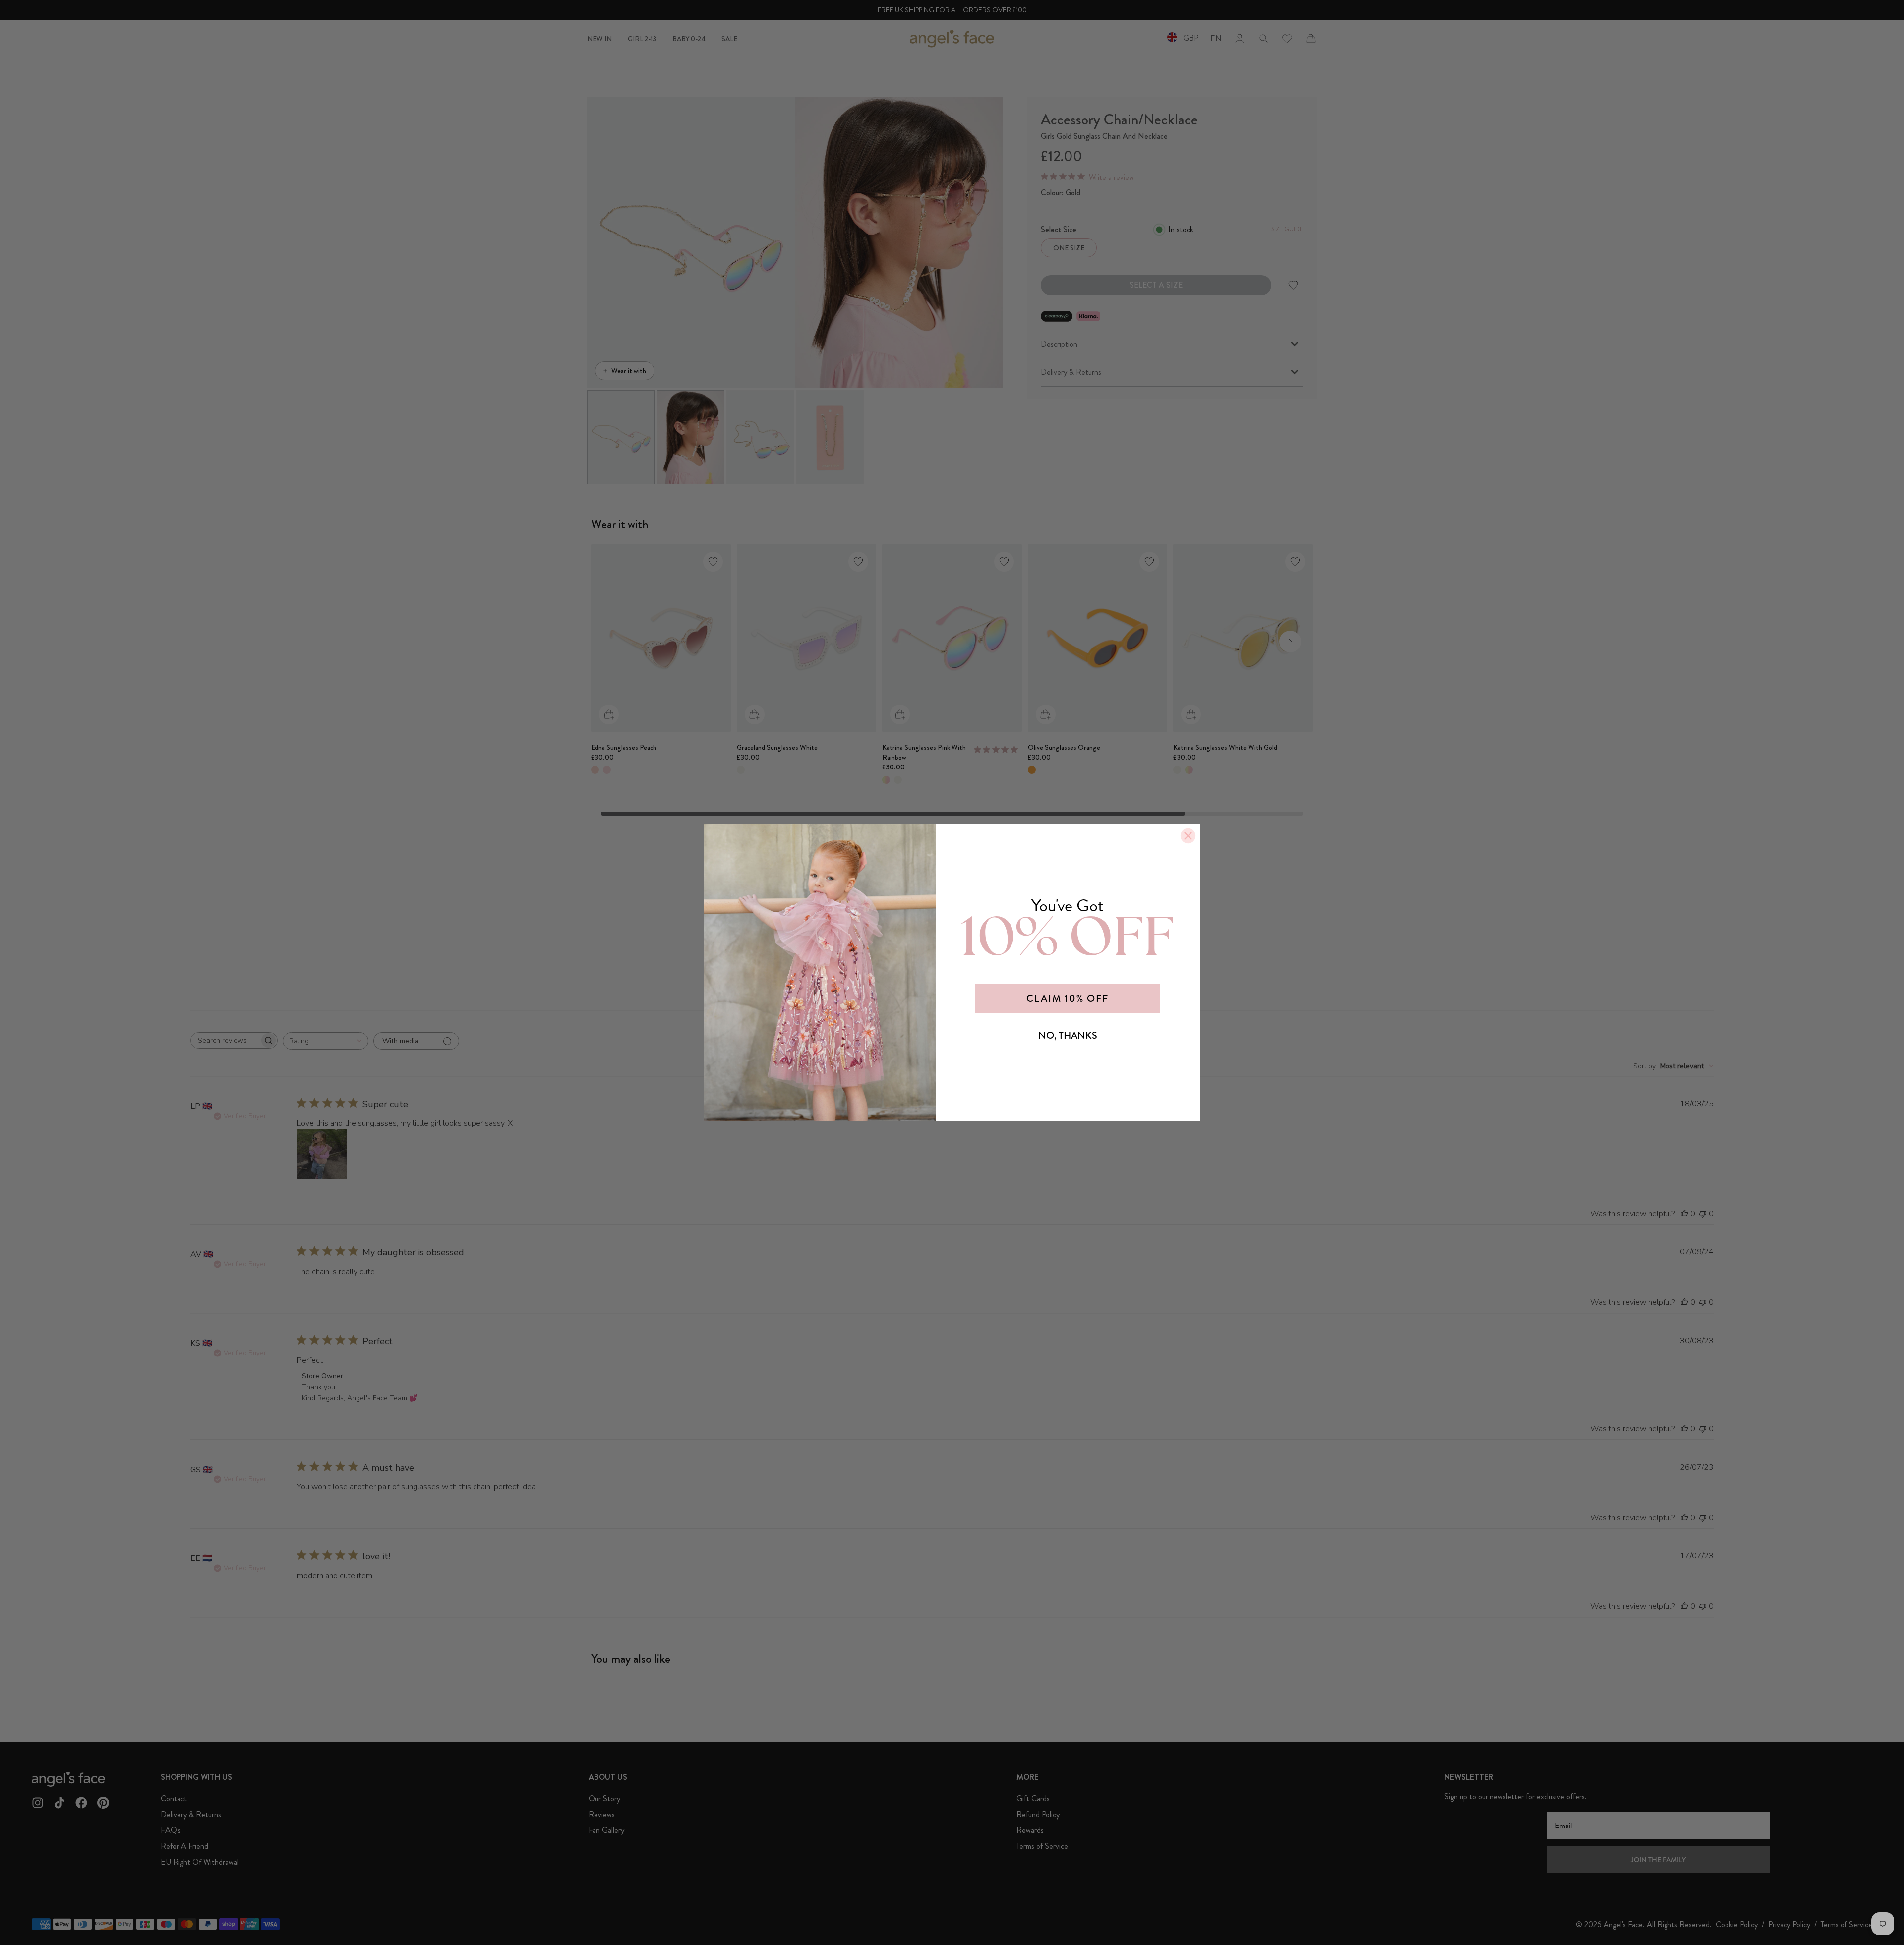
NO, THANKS (1068, 1035)
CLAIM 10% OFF (1068, 998)
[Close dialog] (1188, 836)
